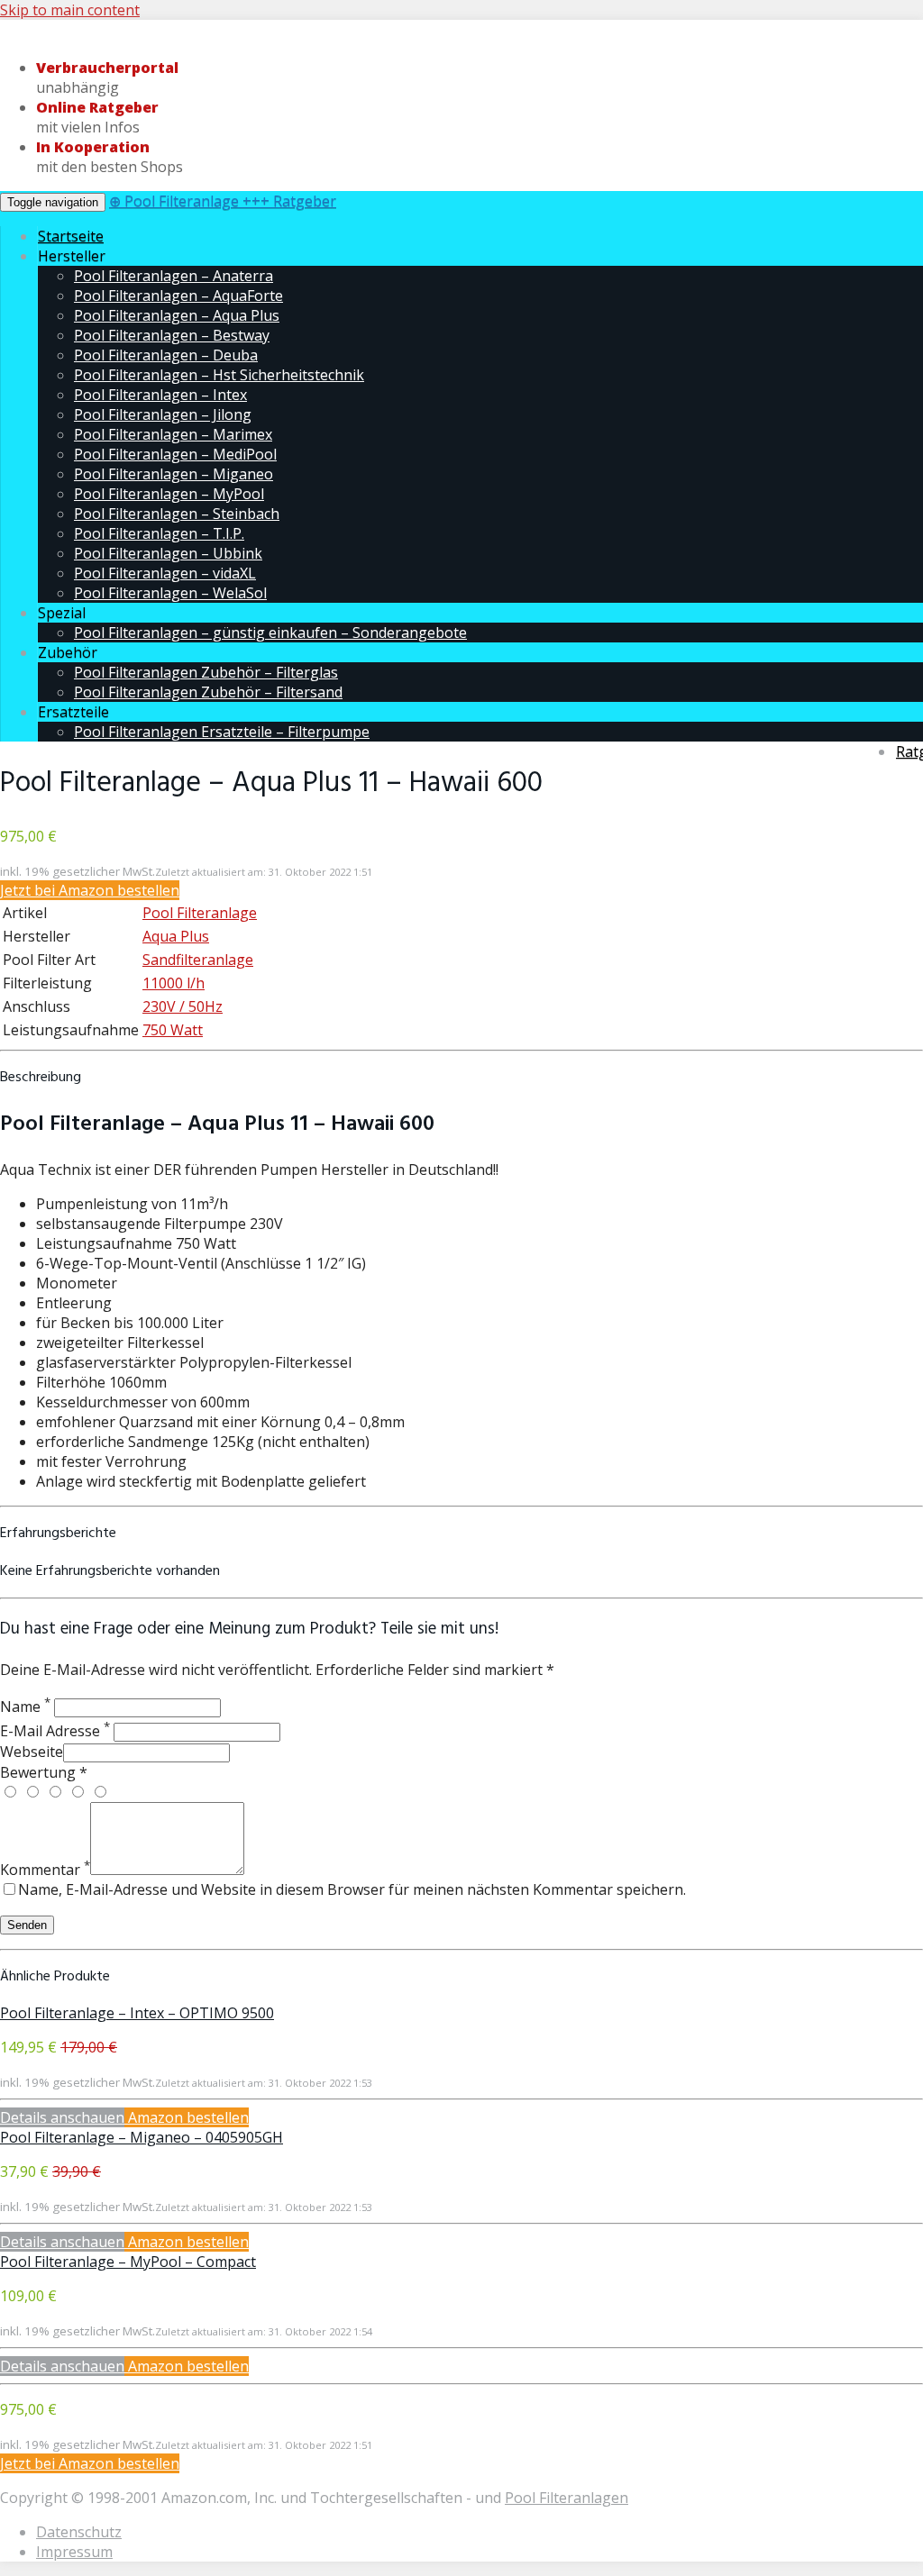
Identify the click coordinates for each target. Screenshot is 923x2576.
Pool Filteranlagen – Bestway (172, 335)
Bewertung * (44, 1772)
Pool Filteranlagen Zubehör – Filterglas (206, 672)
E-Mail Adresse (55, 1731)
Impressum (74, 2552)
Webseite (32, 1752)
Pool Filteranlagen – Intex (160, 395)
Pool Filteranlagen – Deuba (166, 355)
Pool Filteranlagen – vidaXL (165, 573)
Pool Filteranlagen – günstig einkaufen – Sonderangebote (270, 633)
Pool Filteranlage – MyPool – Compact (128, 2262)
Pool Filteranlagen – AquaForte (178, 296)
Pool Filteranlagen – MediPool (175, 454)
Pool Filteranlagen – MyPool (169, 494)
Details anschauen (62, 2117)
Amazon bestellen (187, 2117)
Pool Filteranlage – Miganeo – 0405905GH (142, 2137)
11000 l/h (174, 983)
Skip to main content (70, 10)
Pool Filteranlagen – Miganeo (174, 474)
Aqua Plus (176, 936)
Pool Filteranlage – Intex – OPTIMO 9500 (137, 2013)
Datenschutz (79, 2532)
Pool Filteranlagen (567, 2498)
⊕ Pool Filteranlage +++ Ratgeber (223, 201)
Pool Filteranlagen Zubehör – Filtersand (208, 692)
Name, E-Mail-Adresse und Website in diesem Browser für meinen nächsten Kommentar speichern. (352, 1889)
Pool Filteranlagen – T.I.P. (159, 533)
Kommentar (45, 1870)
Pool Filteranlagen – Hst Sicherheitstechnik (219, 375)
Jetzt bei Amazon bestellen (90, 890)
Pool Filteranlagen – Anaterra (174, 276)
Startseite (71, 236)
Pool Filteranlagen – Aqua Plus (177, 315)
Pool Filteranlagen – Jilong (163, 414)
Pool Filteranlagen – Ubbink (168, 553)
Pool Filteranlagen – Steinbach (177, 514)
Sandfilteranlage (198, 960)
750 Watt (173, 1030)
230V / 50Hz (183, 1006)
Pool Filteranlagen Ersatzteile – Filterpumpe (222, 732)
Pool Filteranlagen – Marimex (173, 434)
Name (25, 1707)
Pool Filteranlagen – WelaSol (170, 593)
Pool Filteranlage (200, 913)
